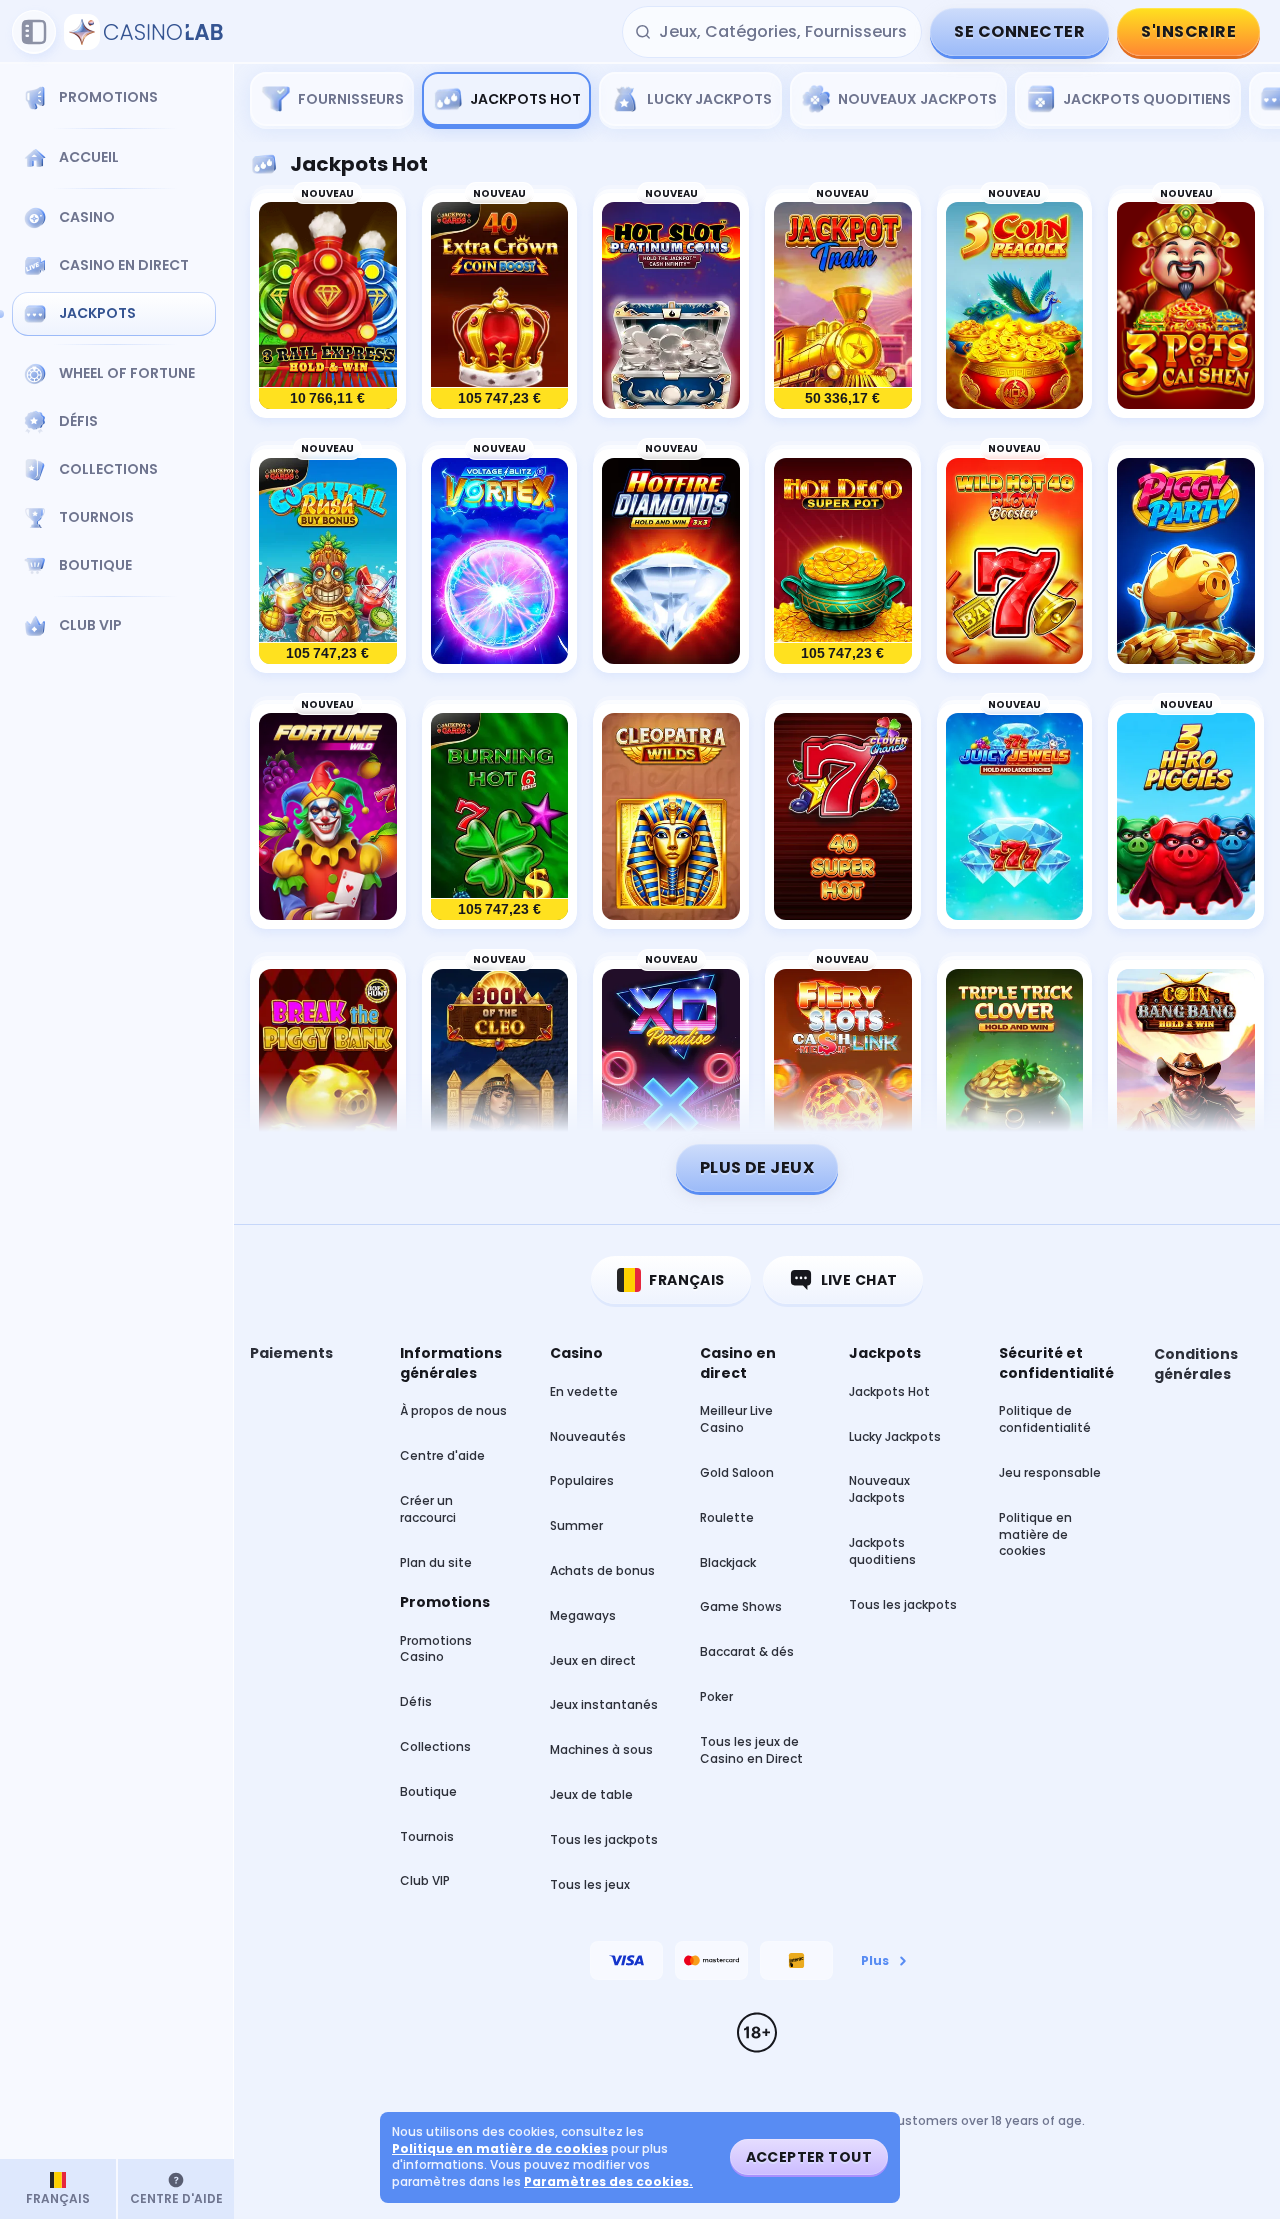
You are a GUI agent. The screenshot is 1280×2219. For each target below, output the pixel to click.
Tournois (427, 1836)
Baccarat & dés (747, 1651)
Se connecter (1019, 31)
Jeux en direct (593, 1660)
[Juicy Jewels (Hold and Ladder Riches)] (1015, 817)
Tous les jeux (590, 1884)
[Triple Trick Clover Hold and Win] (1015, 1073)
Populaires (582, 1480)
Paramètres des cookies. (608, 2182)
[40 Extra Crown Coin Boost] (500, 306)
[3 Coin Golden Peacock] (1015, 306)
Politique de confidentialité (1045, 1419)
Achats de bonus (602, 1570)
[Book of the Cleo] (500, 1073)
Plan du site (436, 1562)
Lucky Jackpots (895, 1436)
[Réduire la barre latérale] (34, 32)
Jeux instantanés (604, 1704)
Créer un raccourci (428, 1509)
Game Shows (741, 1606)
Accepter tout (809, 2157)
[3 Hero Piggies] (1186, 817)
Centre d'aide (442, 1455)
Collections (435, 1746)
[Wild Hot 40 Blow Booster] (1015, 562)
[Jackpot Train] (843, 306)
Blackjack (728, 1562)
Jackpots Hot (889, 1391)
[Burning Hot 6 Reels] (500, 817)
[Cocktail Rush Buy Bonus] (328, 562)
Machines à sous (601, 1749)
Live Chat (859, 1280)
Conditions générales (1196, 1364)
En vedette (584, 1391)
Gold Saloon (737, 1472)
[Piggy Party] (1186, 562)
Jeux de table (591, 1794)
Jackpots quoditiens (882, 1551)
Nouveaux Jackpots (879, 1489)
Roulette (727, 1517)
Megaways (583, 1615)
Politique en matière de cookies (1035, 1534)
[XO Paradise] (671, 1073)
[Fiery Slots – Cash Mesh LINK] (843, 1073)
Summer (576, 1525)
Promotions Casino (436, 1649)
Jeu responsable (1050, 1472)
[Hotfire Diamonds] (671, 562)
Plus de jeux (757, 1167)
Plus (875, 1960)
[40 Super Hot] (843, 817)
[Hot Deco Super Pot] (843, 562)
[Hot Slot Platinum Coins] (671, 306)
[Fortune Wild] (328, 817)
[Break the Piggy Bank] (328, 1073)
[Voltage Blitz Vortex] (500, 562)
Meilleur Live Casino (736, 1419)
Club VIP (425, 1880)
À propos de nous (453, 1410)
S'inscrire (1188, 31)
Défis (416, 1701)
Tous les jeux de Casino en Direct (751, 1750)
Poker (716, 1696)
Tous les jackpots (604, 1839)
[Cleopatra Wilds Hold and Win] (671, 817)
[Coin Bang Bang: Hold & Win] (1186, 1073)
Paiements (291, 1353)
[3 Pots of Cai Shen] (1186, 306)
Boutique (428, 1791)
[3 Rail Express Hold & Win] (328, 306)
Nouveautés (588, 1436)
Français (686, 1280)
